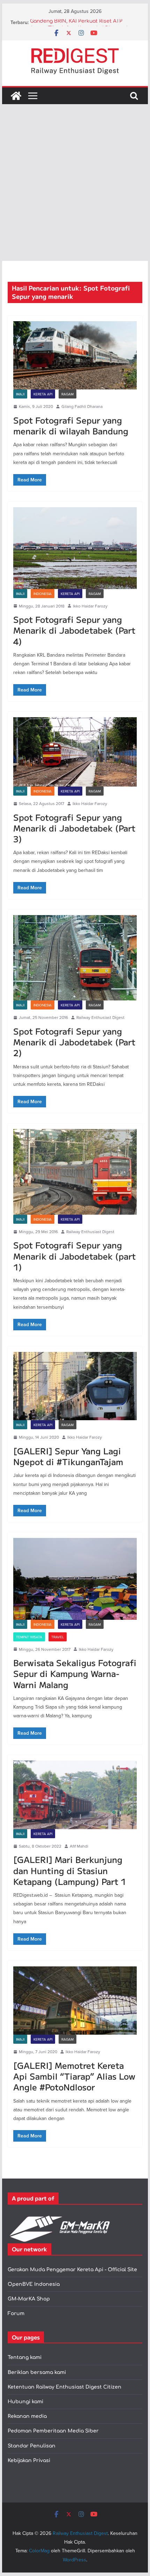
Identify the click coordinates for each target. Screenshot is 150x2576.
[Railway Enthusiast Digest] (16, 96)
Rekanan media (27, 2416)
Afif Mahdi (79, 1846)
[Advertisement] (75, 183)
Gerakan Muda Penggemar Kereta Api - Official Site (72, 2270)
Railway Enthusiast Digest (100, 1017)
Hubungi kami (25, 2402)
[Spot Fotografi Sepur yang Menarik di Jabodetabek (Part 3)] (75, 752)
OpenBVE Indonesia (34, 2284)
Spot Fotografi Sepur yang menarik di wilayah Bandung (71, 425)
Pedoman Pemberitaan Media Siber (53, 2431)
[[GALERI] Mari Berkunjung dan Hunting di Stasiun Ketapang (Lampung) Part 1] (75, 1795)
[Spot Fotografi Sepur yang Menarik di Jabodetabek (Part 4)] (75, 548)
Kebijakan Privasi (29, 2461)
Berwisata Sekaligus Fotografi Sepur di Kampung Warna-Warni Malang (75, 1673)
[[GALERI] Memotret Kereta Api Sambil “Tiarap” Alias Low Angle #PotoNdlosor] (75, 2001)
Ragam (67, 394)
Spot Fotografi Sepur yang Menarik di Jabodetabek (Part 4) (74, 630)
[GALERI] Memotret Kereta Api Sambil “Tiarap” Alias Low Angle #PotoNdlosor (74, 2076)
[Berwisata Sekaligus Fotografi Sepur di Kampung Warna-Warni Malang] (75, 1579)
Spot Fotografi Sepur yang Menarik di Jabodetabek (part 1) (74, 1256)
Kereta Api (43, 394)
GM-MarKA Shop (29, 2299)
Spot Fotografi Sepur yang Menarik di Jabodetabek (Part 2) (74, 1042)
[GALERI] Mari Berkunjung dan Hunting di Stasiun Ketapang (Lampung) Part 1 (70, 1870)
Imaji (20, 394)
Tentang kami (25, 2357)
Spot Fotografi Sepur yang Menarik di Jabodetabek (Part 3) (74, 828)
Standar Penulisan (32, 2446)
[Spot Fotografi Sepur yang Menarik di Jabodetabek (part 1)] (75, 1172)
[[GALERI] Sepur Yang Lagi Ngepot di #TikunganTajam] (75, 1386)
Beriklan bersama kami (37, 2372)
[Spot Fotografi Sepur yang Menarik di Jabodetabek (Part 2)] (75, 958)
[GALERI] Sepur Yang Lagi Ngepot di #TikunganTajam (68, 1456)
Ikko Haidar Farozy (90, 606)
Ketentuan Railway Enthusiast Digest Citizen (65, 2387)
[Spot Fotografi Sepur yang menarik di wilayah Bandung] (75, 355)
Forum (16, 2314)
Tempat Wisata (29, 1637)
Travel (58, 1637)
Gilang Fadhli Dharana (82, 406)
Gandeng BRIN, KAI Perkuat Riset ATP (76, 22)
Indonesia (43, 594)
